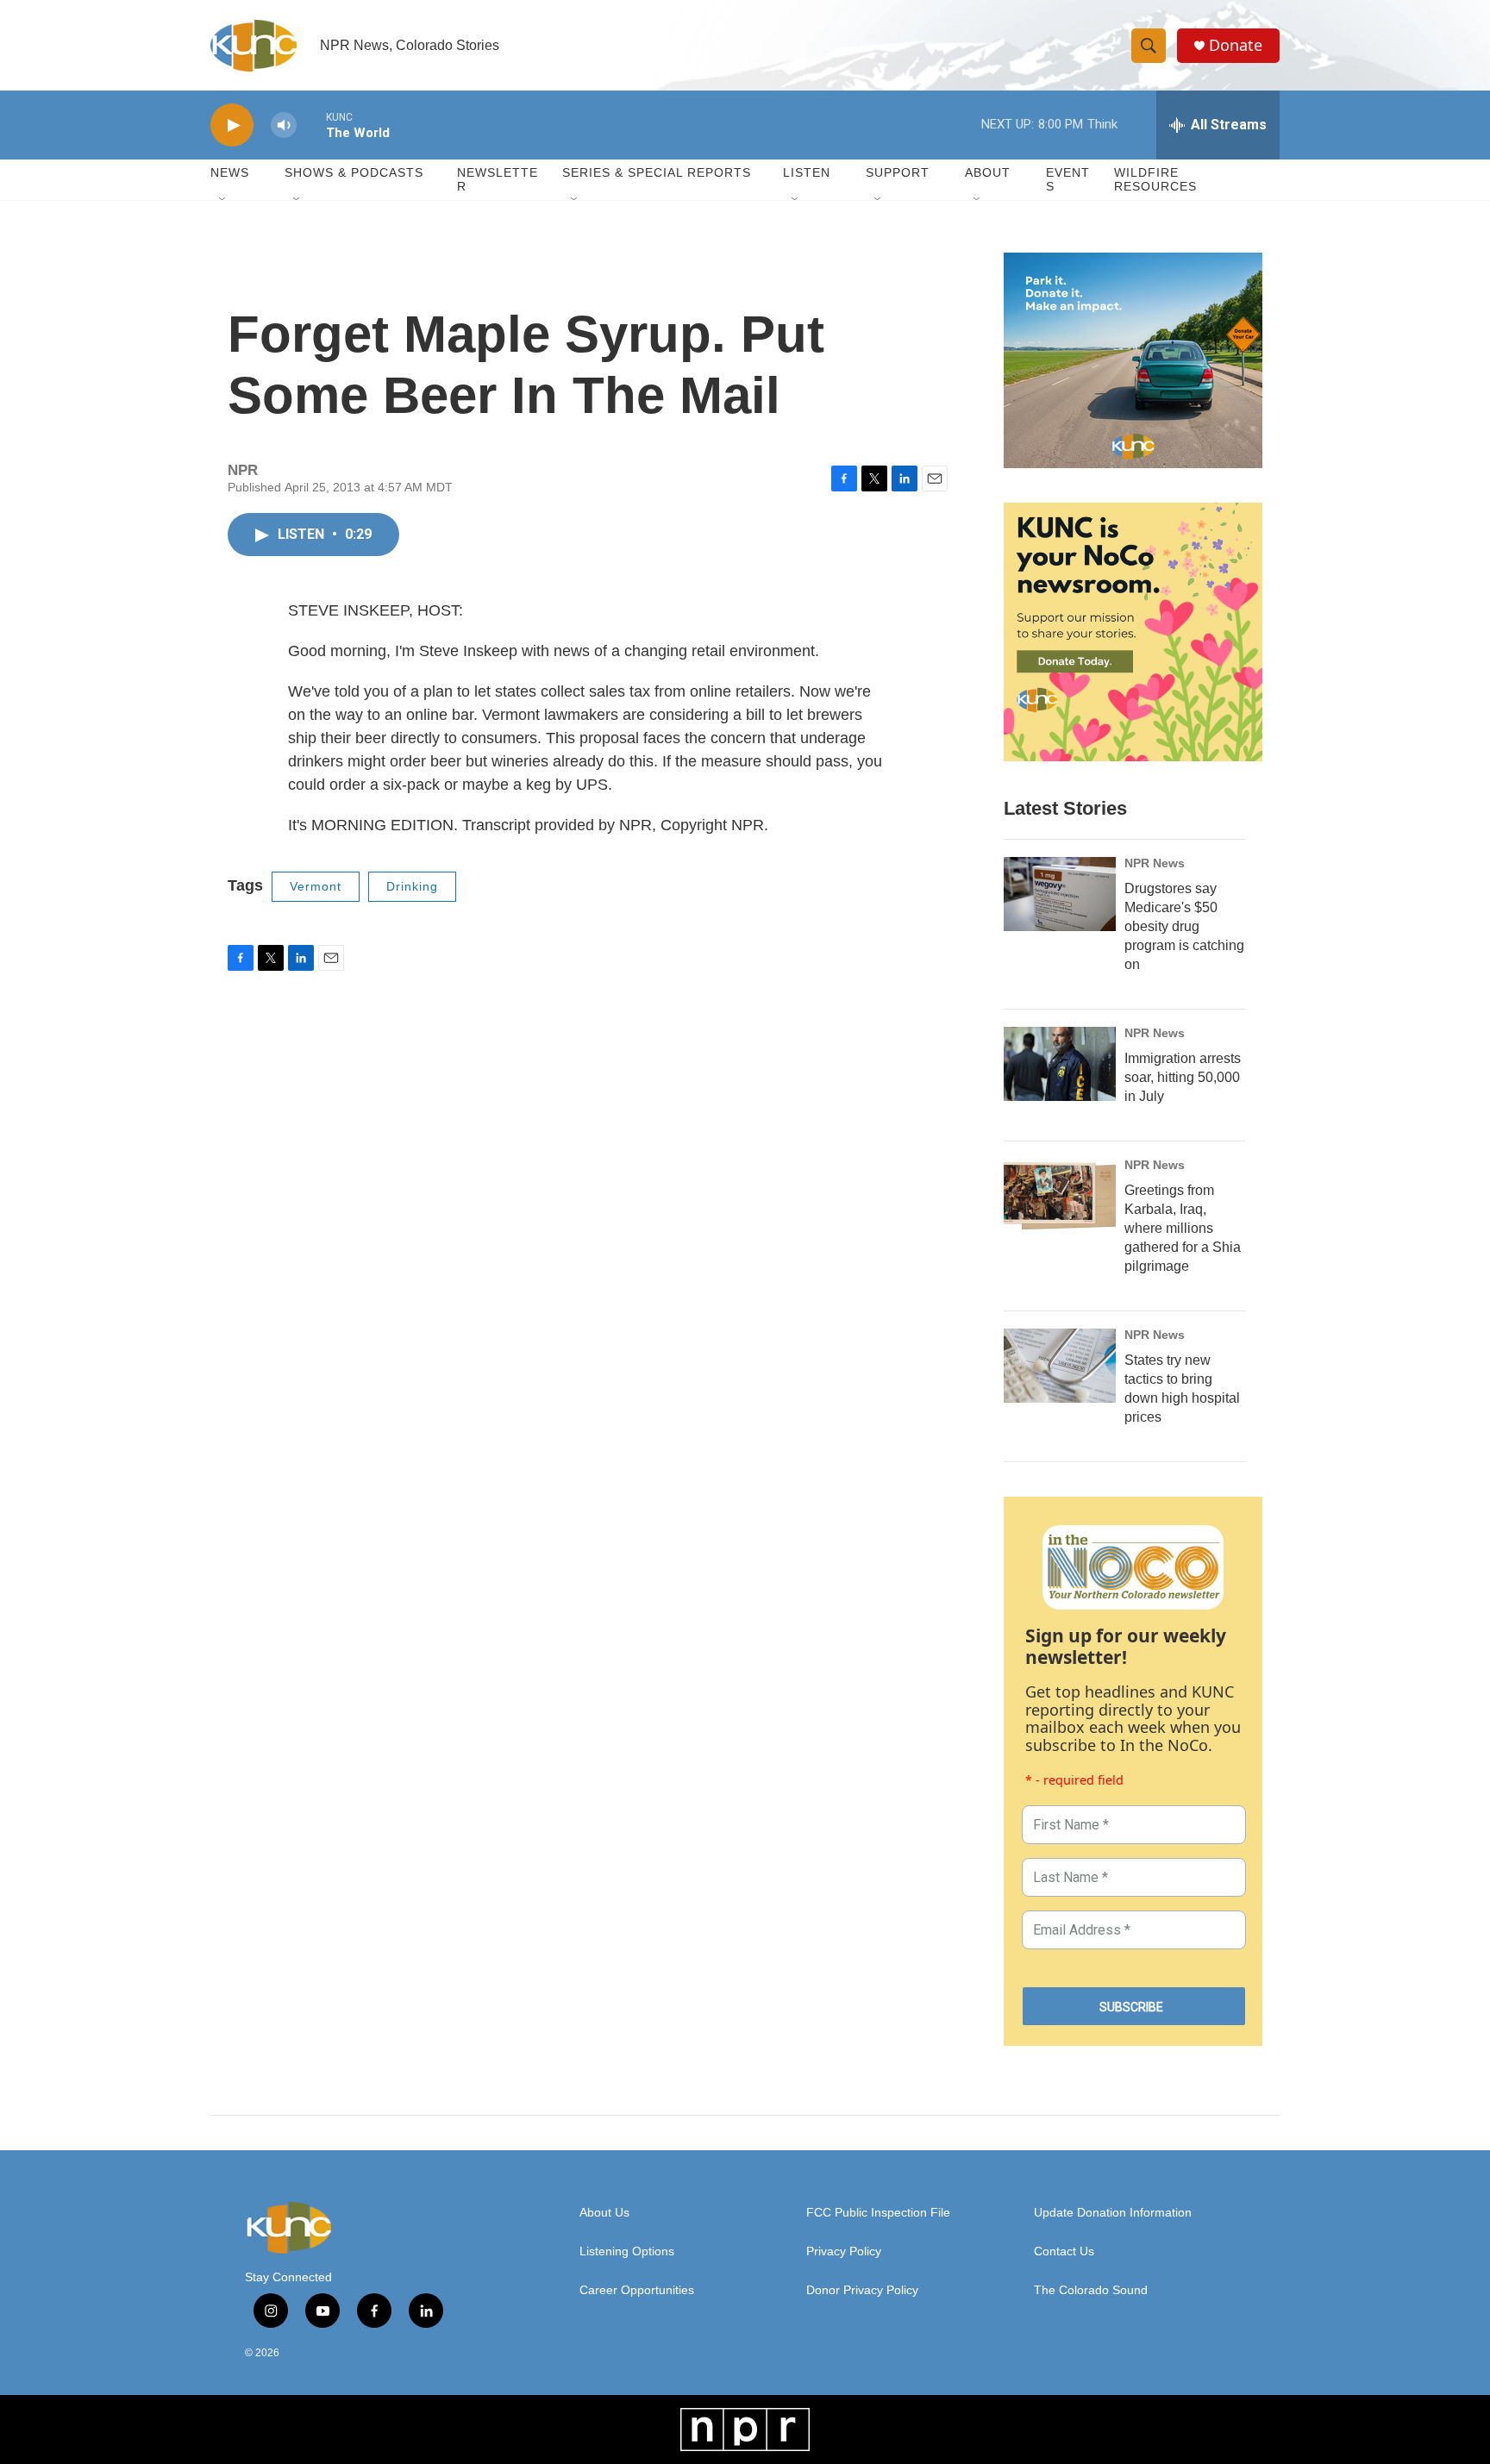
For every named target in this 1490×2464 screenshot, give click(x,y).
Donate (1236, 45)
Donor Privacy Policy (862, 2290)
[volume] (284, 125)
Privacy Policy (844, 2251)
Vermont (316, 886)
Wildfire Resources (1155, 179)
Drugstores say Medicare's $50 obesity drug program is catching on (1184, 926)
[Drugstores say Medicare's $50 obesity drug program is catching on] (1060, 894)
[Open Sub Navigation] (223, 200)
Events (1068, 179)
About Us (604, 2213)
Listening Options (627, 2251)
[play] (232, 125)
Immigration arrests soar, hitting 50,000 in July (1183, 1077)
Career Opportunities (637, 2290)
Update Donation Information (1113, 2213)
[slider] (311, 125)
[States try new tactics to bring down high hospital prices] (1060, 1366)
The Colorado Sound (1091, 2290)
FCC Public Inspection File (878, 2213)
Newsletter (498, 179)
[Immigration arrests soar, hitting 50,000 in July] (1060, 1064)
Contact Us (1064, 2251)
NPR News (1155, 863)
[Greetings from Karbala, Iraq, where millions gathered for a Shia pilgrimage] (1060, 1196)
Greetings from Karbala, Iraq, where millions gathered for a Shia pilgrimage (1183, 1228)
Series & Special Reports (657, 172)
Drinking (412, 886)
